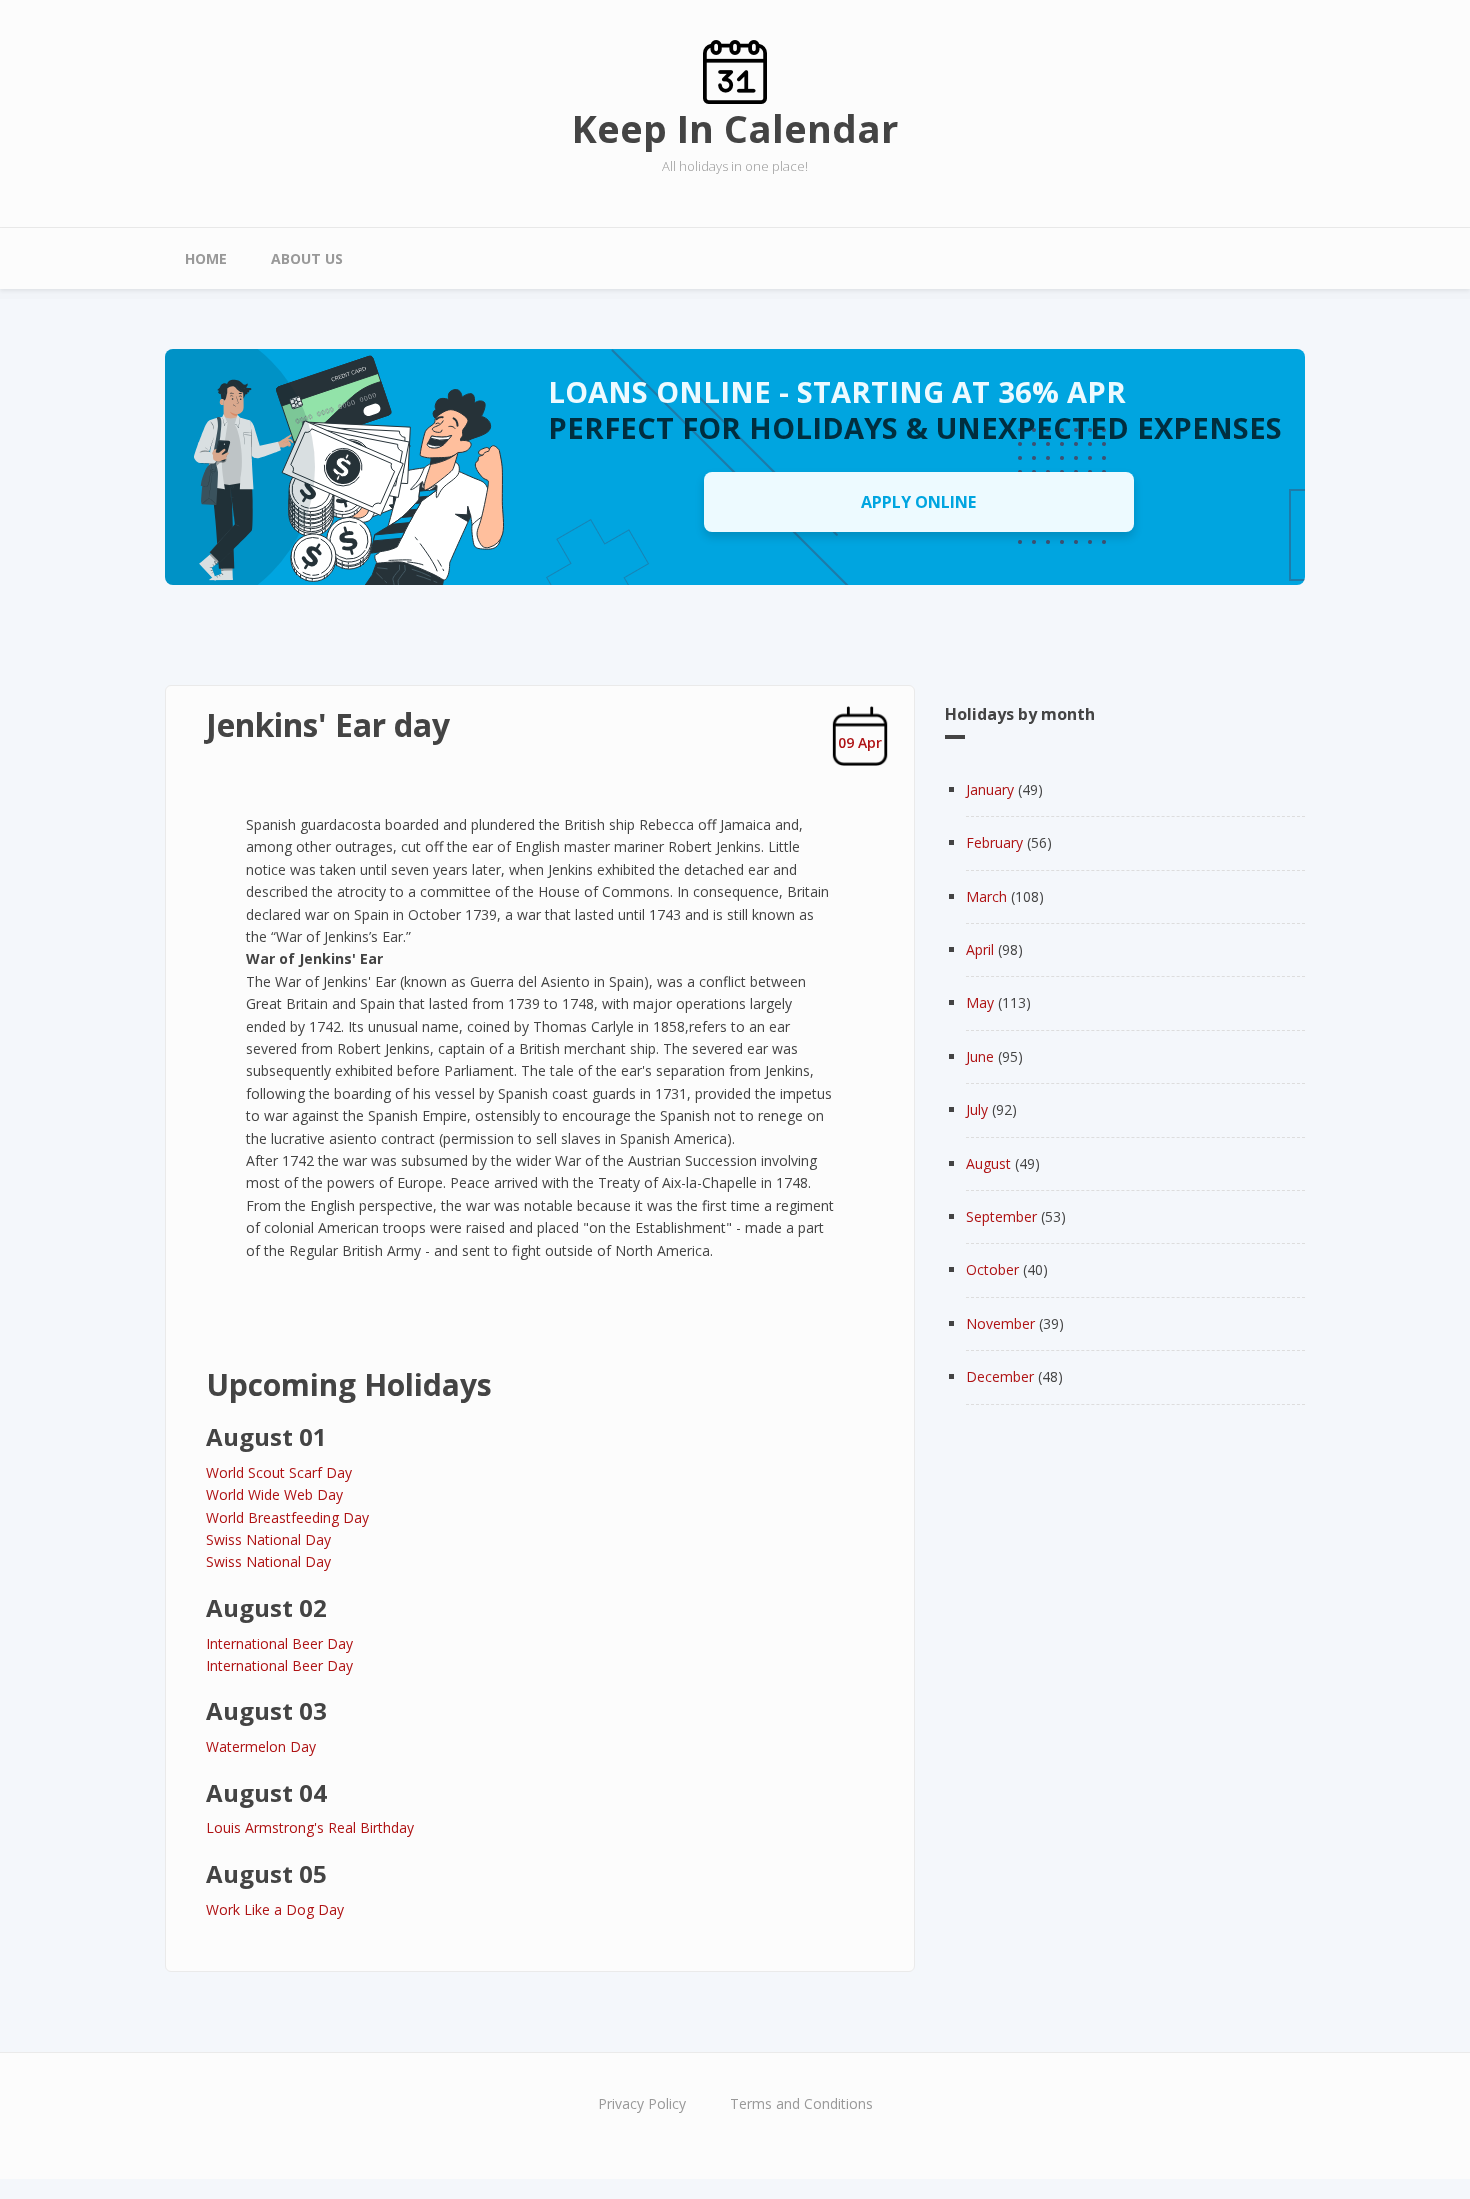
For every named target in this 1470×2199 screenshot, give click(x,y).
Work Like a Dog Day (275, 1909)
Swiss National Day (268, 1539)
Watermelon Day (261, 1746)
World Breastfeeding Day (287, 1517)
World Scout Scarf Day (279, 1472)
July (977, 1109)
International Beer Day (279, 1643)
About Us (307, 258)
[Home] (735, 70)
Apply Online (918, 502)
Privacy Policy (642, 2103)
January (990, 789)
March (986, 896)
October (992, 1269)
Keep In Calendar (735, 128)
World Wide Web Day (274, 1494)
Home (206, 258)
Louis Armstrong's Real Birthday (310, 1827)
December (1000, 1376)
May (980, 1002)
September (1001, 1216)
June (980, 1056)
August (988, 1163)
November (1000, 1323)
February (994, 842)
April (980, 949)
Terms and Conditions (801, 2103)
